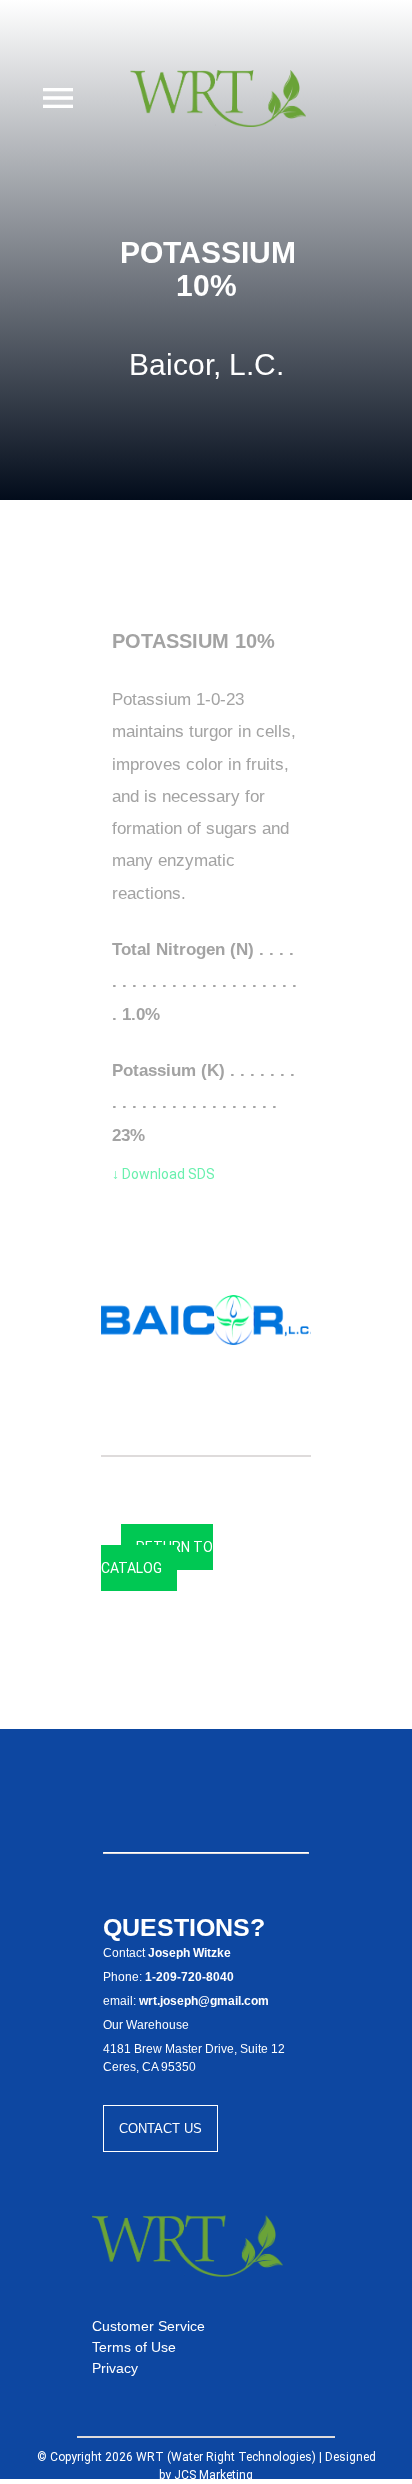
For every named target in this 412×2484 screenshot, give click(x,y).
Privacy (115, 2368)
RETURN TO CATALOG (157, 1557)
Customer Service (148, 2326)
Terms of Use (134, 2347)
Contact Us (160, 2128)
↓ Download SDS (163, 1174)
